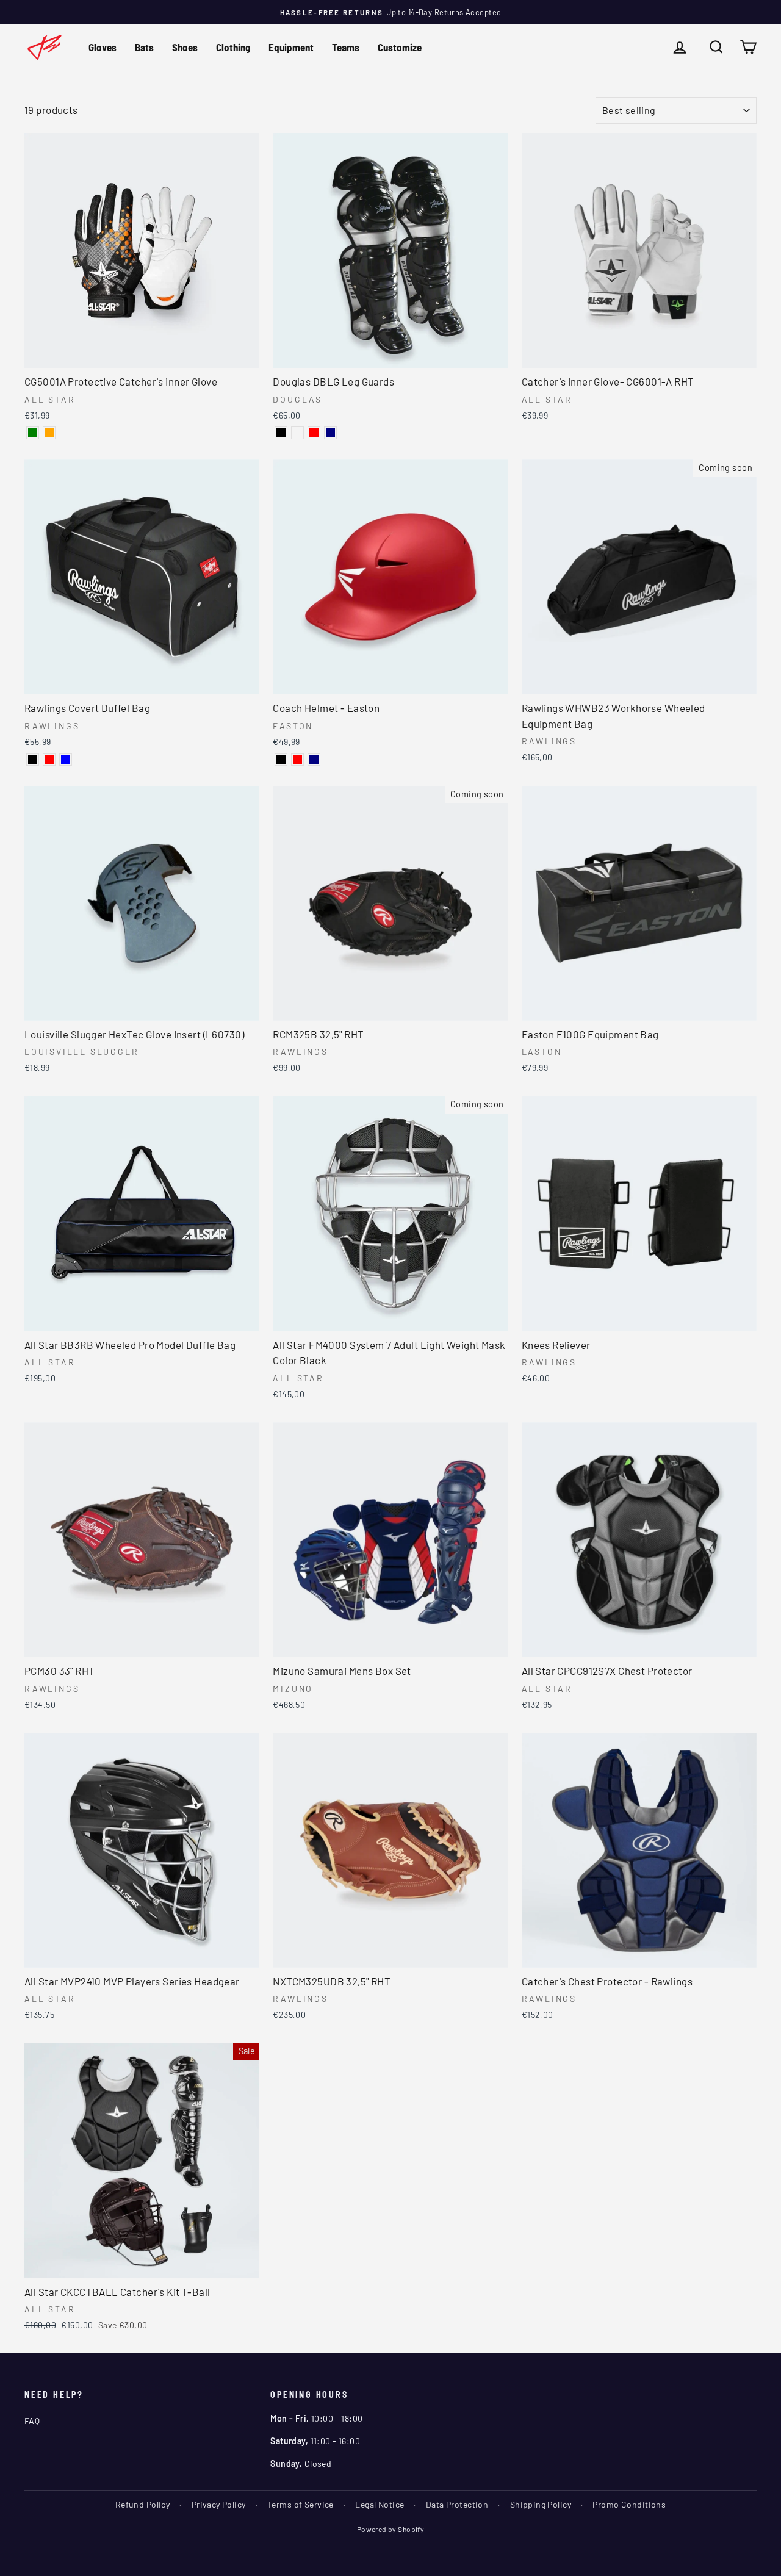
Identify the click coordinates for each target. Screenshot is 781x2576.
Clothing (233, 47)
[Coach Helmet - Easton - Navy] (314, 759)
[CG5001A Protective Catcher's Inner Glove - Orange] (49, 433)
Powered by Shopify (391, 2529)
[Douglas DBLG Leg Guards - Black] (281, 433)
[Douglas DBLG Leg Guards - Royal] (297, 433)
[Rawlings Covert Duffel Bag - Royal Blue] (66, 759)
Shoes (185, 47)
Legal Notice (380, 2504)
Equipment (291, 47)
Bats (144, 47)
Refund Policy (143, 2504)
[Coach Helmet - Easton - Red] (297, 759)
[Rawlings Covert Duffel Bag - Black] (33, 759)
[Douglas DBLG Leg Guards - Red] (314, 433)
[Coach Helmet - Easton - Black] (281, 759)
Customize (400, 47)
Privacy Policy (219, 2504)
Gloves (103, 47)
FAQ (32, 2421)
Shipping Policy (541, 2504)
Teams (346, 47)
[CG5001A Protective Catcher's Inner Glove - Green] (33, 433)
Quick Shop (142, 355)
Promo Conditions (629, 2504)
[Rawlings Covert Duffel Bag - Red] (49, 759)
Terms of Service (301, 2504)
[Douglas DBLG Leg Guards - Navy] (330, 433)
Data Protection (457, 2504)
